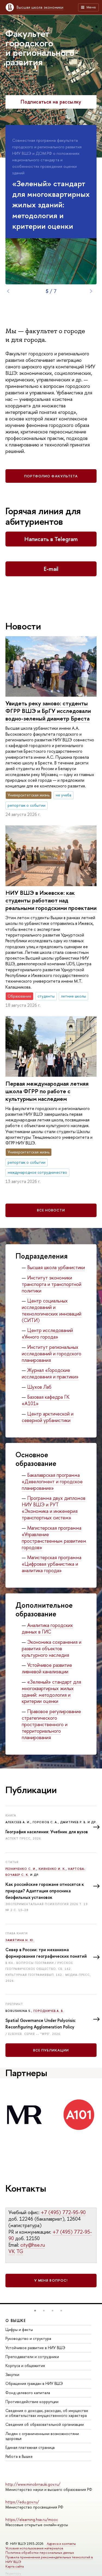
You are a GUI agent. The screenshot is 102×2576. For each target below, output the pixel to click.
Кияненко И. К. (52, 1869)
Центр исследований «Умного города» (47, 1334)
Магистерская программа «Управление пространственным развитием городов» (54, 1538)
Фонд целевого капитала (28, 2393)
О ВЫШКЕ (16, 2321)
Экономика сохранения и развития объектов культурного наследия (52, 1649)
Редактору (13, 2573)
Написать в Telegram (51, 539)
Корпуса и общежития (25, 2366)
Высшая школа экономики (40, 7)
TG (20, 2251)
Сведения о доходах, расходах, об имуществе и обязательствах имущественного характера (47, 2413)
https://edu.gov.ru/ (22, 2502)
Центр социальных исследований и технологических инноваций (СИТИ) (52, 1310)
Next (91, 291)
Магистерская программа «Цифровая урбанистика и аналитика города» (52, 1564)
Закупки (12, 2374)
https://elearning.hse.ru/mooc (32, 2519)
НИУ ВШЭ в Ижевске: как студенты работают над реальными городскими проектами (51, 900)
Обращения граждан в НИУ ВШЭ (34, 2383)
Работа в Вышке (19, 2456)
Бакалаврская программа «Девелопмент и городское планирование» (52, 1482)
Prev (8, 291)
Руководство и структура (28, 2338)
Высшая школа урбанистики (56, 1267)
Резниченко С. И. (21, 1869)
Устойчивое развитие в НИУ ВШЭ (35, 2348)
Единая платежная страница (30, 2447)
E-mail (51, 569)
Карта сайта (15, 2566)
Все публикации (51, 2050)
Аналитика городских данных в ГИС (47, 1628)
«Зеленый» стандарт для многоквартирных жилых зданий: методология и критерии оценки (51, 1692)
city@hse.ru (33, 2245)
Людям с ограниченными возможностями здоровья (42, 2436)
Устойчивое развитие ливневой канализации (47, 1668)
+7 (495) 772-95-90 (63, 2212)
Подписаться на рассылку (51, 102)
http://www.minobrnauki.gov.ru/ (33, 2484)
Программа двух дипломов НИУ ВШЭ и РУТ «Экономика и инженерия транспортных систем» (54, 1508)
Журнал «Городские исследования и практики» (50, 1373)
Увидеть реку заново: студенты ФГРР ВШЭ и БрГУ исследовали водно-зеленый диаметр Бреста (48, 711)
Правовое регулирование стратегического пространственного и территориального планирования (51, 1724)
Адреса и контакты (61, 2544)
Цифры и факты (19, 2329)
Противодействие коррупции (32, 2402)
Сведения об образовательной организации (45, 2424)
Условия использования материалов (34, 2548)
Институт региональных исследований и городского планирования (52, 1354)
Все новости (51, 1210)
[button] (35, 2311)
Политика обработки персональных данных (40, 2553)
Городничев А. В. (49, 2011)
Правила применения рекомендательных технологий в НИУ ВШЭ (49, 2559)
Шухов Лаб (39, 1387)
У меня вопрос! (51, 2280)
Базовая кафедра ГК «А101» (46, 1400)
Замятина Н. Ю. (20, 1940)
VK (12, 2251)
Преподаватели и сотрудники (32, 2357)
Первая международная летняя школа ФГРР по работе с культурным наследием (47, 1091)
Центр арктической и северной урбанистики (48, 1417)
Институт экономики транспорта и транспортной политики (52, 1284)
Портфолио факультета (51, 476)
